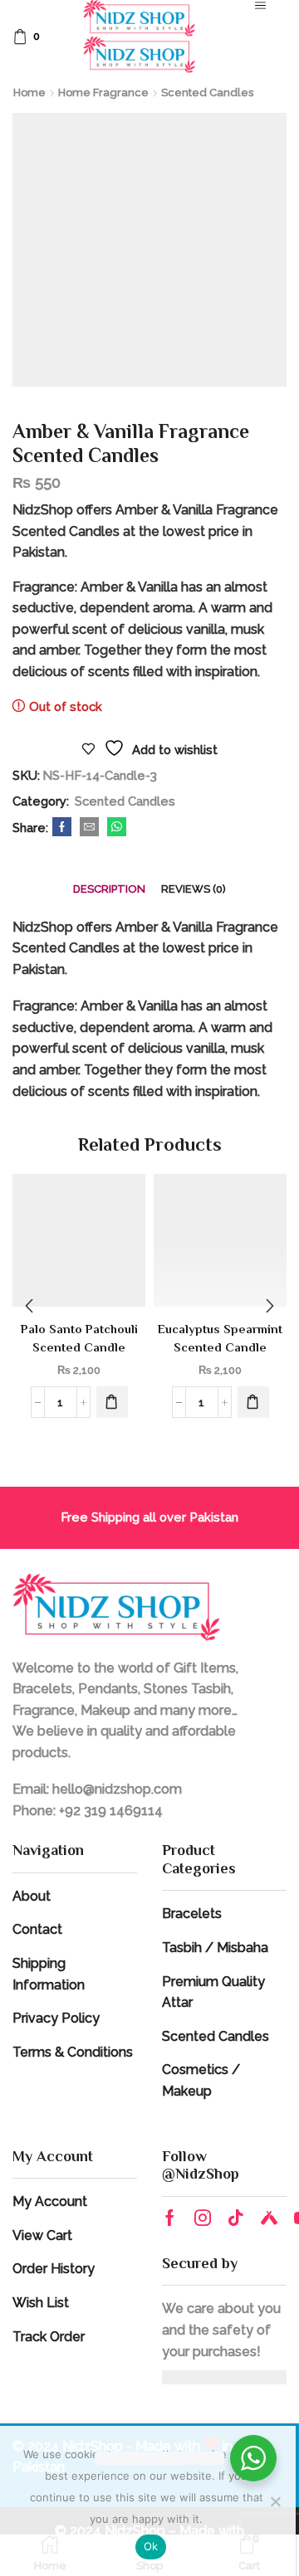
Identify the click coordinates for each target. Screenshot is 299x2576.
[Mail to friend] (89, 828)
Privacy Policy (56, 2018)
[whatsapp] (115, 828)
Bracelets (192, 1914)
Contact (37, 1929)
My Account (50, 2201)
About (32, 1896)
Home (29, 93)
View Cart (42, 2235)
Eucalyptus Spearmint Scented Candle (220, 1338)
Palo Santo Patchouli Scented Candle (79, 1338)
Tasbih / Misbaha (215, 1948)
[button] (112, 1402)
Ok (151, 2546)
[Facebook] (62, 828)
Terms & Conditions (73, 2052)
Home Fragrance (103, 93)
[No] (275, 2501)
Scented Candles (207, 93)
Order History (54, 2269)
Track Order (49, 2337)
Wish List (41, 2303)
